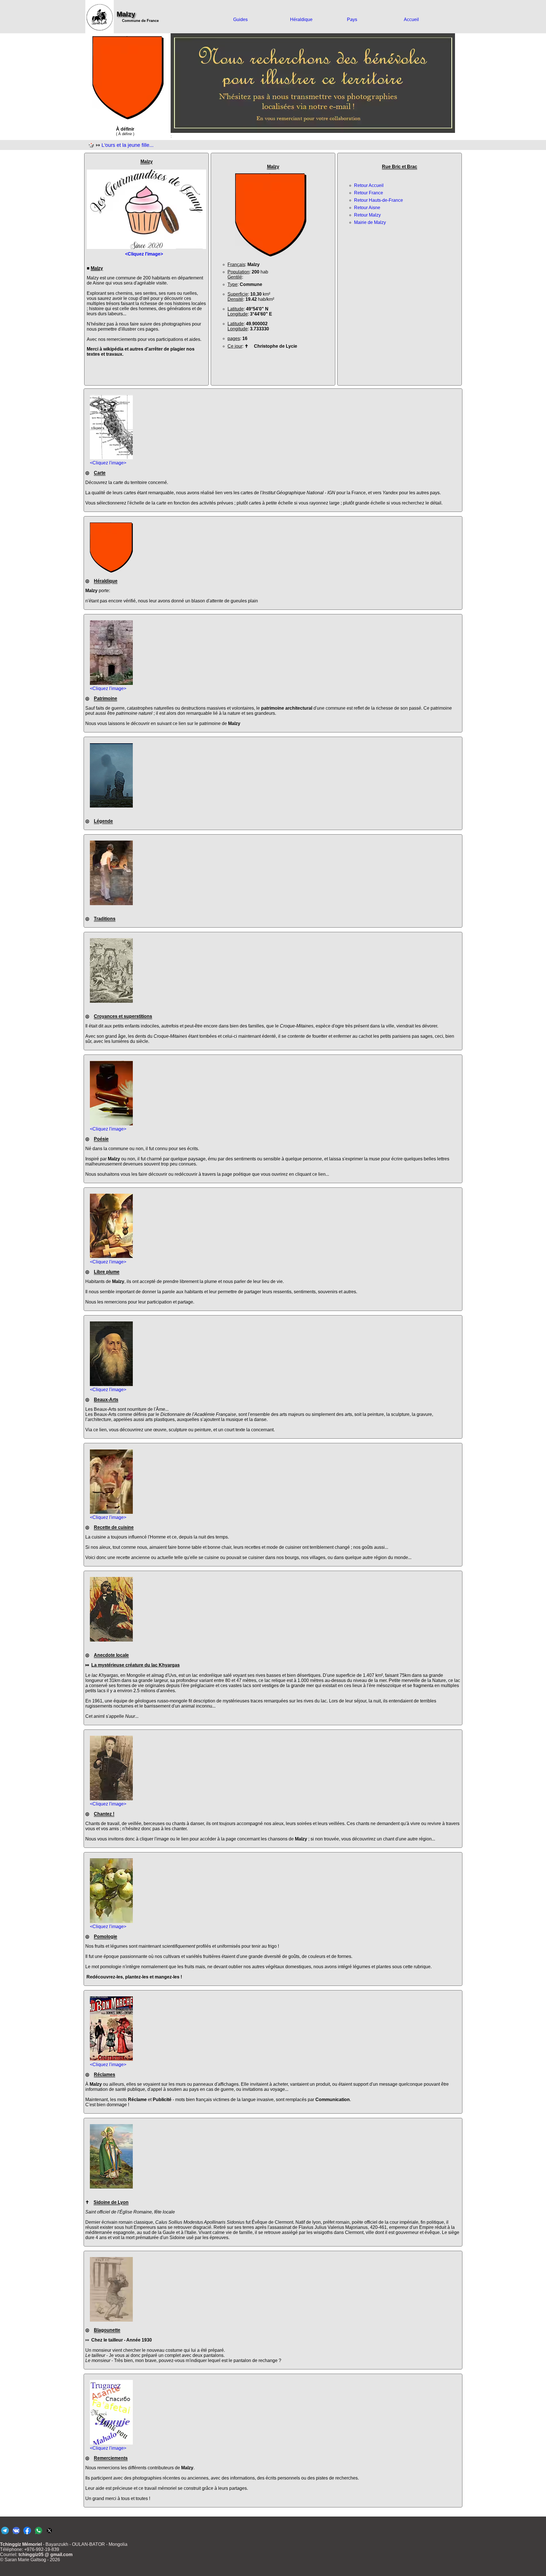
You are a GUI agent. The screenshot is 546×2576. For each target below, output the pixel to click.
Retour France (369, 193)
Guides (240, 19)
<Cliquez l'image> (108, 463)
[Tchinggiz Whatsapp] (38, 2534)
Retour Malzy (367, 215)
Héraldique (301, 19)
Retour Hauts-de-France (379, 200)
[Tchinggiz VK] (16, 2534)
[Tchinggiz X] (49, 2534)
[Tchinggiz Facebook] (27, 2534)
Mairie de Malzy (370, 222)
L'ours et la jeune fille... (128, 145)
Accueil (411, 19)
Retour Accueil (369, 185)
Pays (352, 19)
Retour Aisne (367, 208)
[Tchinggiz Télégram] (5, 2534)
